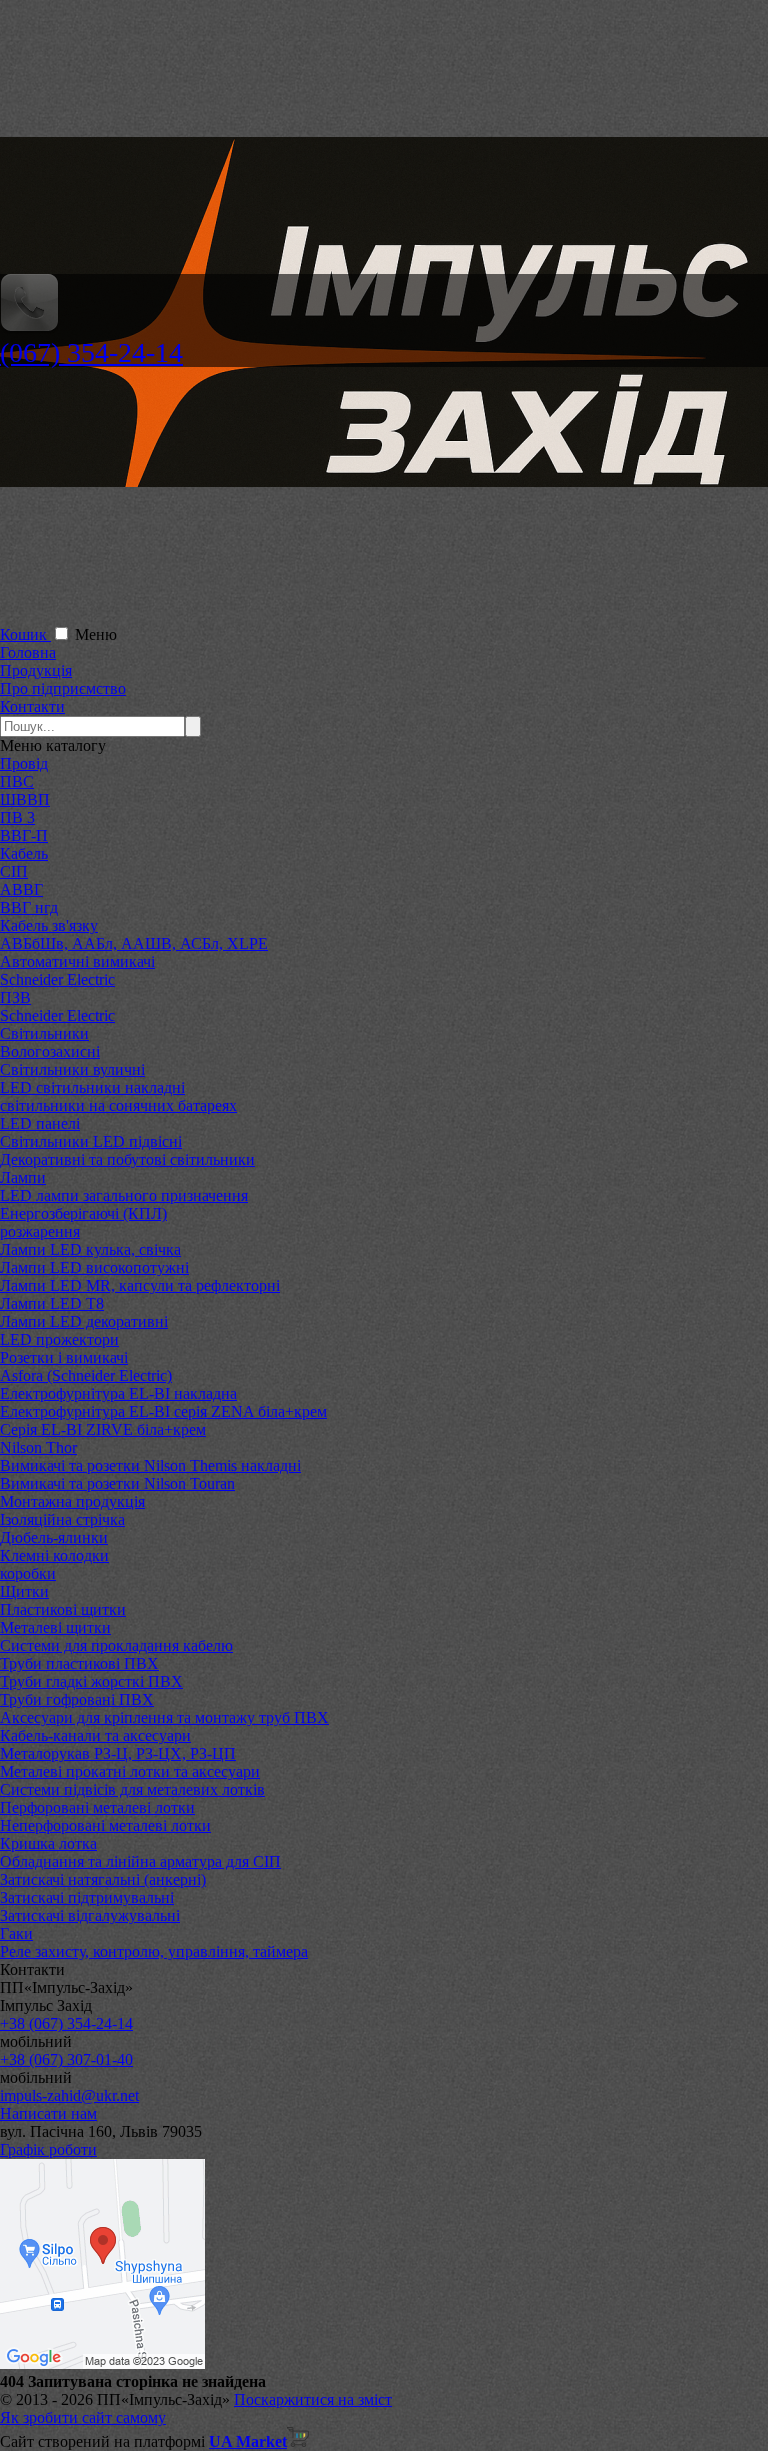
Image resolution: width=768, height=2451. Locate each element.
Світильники (44, 1033)
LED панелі (40, 1123)
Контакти (32, 706)
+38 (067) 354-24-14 (66, 2023)
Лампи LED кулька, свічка (90, 1249)
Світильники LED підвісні (91, 1141)
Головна (28, 652)
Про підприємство (63, 688)
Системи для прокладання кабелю (116, 1645)
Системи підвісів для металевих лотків (132, 1789)
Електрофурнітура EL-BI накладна (118, 1393)
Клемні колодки (54, 1555)
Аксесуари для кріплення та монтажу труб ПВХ (164, 1717)
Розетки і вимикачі (64, 1357)
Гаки (16, 1933)
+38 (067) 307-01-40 (66, 2059)
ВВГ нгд (29, 907)
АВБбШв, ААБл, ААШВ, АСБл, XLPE (134, 943)
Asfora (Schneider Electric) (86, 1375)
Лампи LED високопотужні (94, 1267)
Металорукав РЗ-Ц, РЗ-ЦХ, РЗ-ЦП (118, 1753)
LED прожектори (59, 1339)
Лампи (23, 1177)
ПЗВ (15, 997)
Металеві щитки (55, 1627)
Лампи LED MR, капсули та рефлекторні (140, 1285)
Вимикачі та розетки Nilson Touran (117, 1483)
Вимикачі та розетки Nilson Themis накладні (150, 1465)
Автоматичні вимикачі (77, 961)
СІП (14, 871)
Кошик (25, 634)
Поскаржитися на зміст (313, 2399)
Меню (96, 634)
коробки (28, 1573)
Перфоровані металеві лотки (97, 1807)
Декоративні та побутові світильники (127, 1159)
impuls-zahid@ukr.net (69, 2095)
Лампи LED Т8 (52, 1303)
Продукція (36, 670)
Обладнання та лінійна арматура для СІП (140, 1861)
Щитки (24, 1591)
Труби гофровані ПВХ (77, 1699)
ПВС (17, 781)
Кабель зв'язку (49, 925)
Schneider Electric (57, 979)
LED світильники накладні (92, 1087)
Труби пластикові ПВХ (79, 1663)
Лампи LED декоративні (84, 1321)
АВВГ (21, 889)
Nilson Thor (38, 1447)
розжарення (40, 1231)
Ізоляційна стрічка (62, 1519)
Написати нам (48, 2113)
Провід (24, 763)
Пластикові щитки (63, 1609)
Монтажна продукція (72, 1501)
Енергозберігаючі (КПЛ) (83, 1213)
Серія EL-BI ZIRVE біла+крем (103, 1429)
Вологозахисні (50, 1051)
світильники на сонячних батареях (118, 1105)
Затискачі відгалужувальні (90, 1915)
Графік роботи (48, 2149)
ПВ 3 (17, 817)
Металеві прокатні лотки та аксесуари (130, 1771)
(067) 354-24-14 (91, 352)
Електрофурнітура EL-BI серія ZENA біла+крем (163, 1411)
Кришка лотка (48, 1843)
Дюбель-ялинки (54, 1537)
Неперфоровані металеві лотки (105, 1825)
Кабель (24, 853)
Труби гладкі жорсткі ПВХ (91, 1681)
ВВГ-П (24, 835)
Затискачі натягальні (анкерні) (103, 1879)
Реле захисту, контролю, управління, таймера (154, 1951)
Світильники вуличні (72, 1069)
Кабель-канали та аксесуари (95, 1735)
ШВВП (25, 799)
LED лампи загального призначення (124, 1195)
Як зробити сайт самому (83, 2417)
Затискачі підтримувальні (87, 1897)
